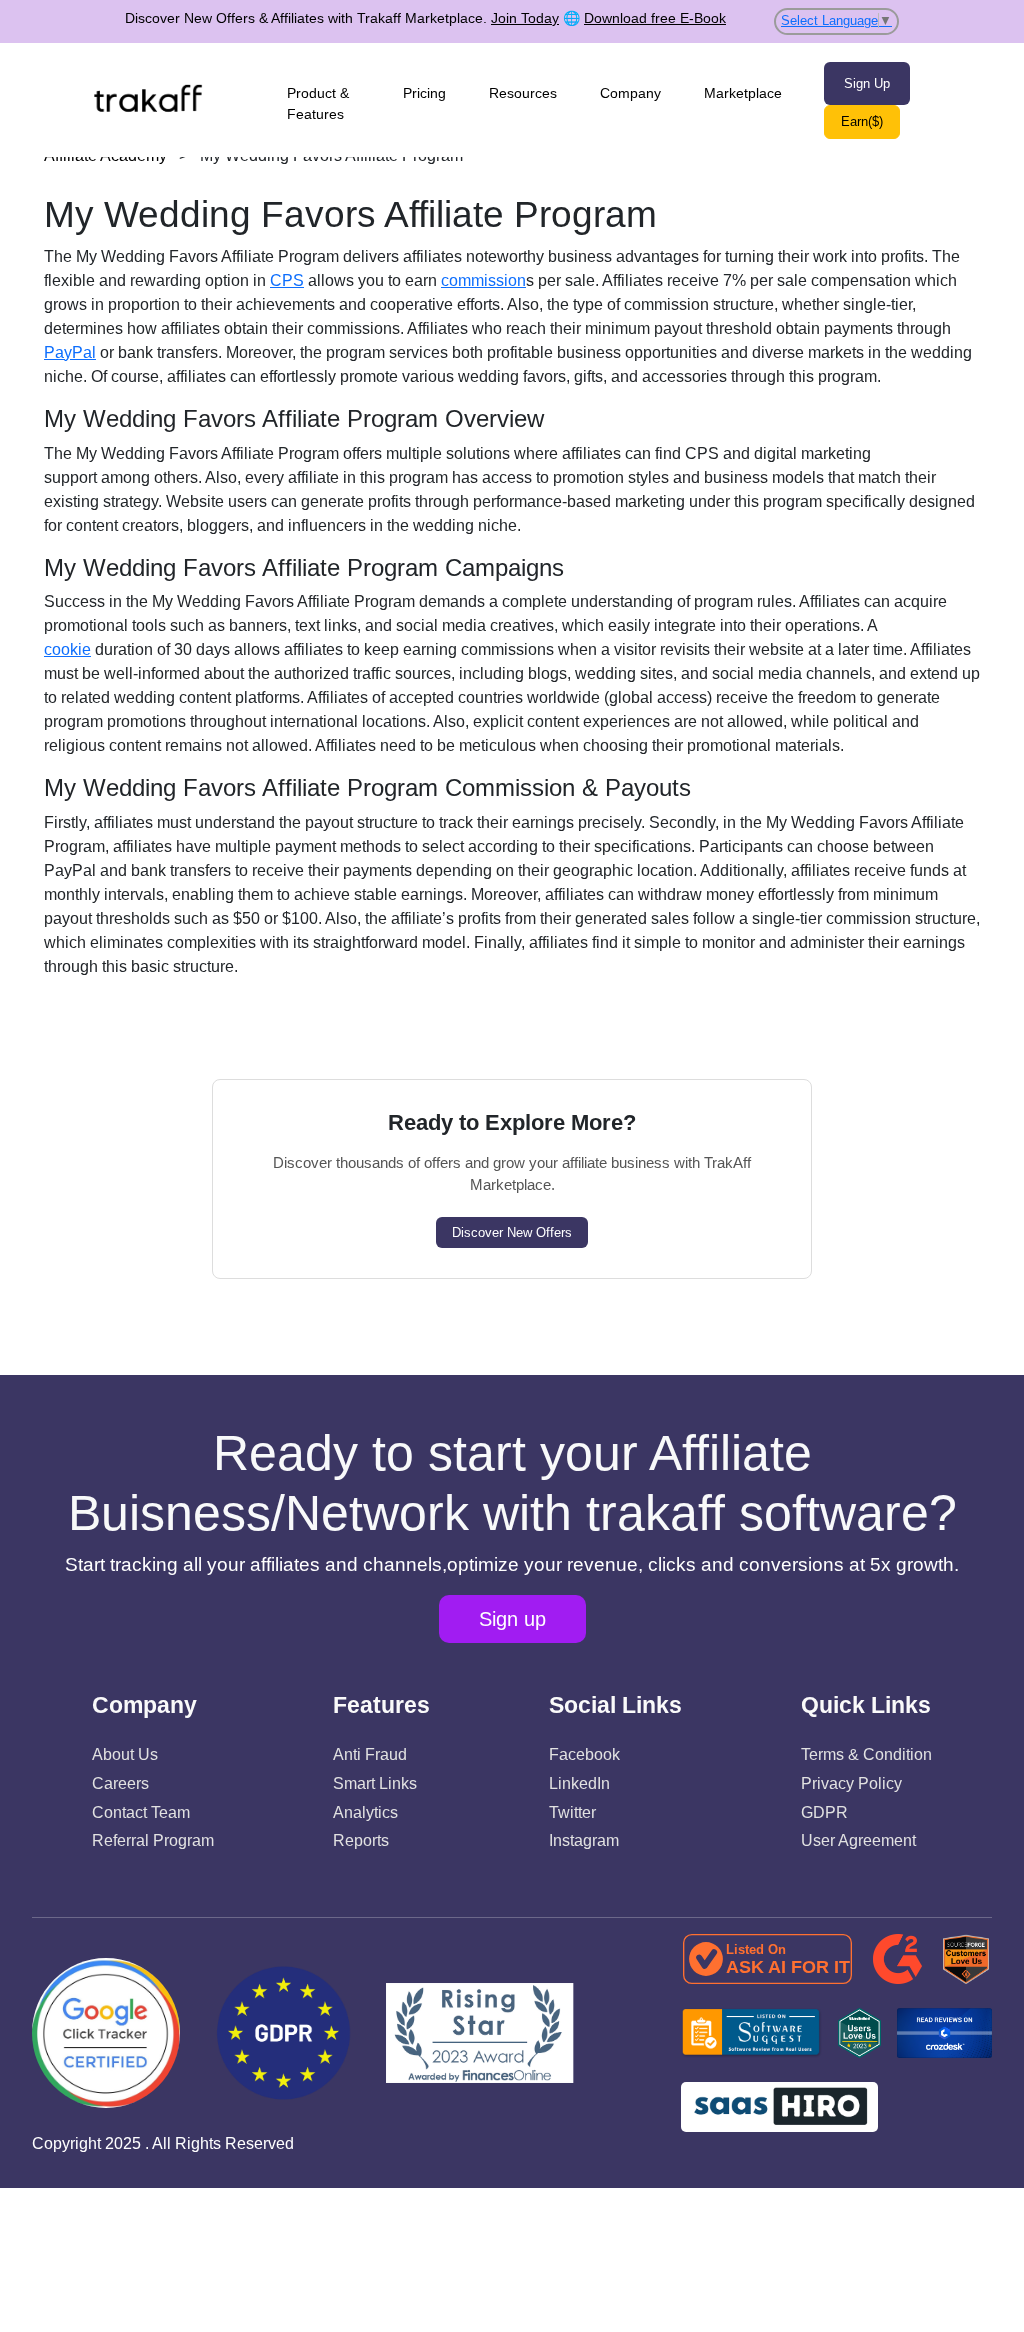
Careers (120, 1783)
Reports (361, 1840)
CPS (287, 280)
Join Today (525, 18)
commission (483, 280)
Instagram (584, 1840)
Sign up (512, 1619)
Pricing (424, 93)
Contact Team (141, 1812)
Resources (523, 93)
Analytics (365, 1812)
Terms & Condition (866, 1754)
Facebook (584, 1754)
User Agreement (858, 1840)
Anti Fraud (370, 1754)
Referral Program (153, 1840)
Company (630, 93)
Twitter (572, 1812)
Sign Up (867, 83)
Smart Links (375, 1783)
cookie (67, 649)
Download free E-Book (655, 18)
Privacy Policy (851, 1783)
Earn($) (862, 121)
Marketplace (743, 93)
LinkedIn (579, 1783)
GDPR (824, 1812)
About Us (125, 1754)
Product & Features (318, 103)
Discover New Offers (512, 1232)
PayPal (70, 352)
